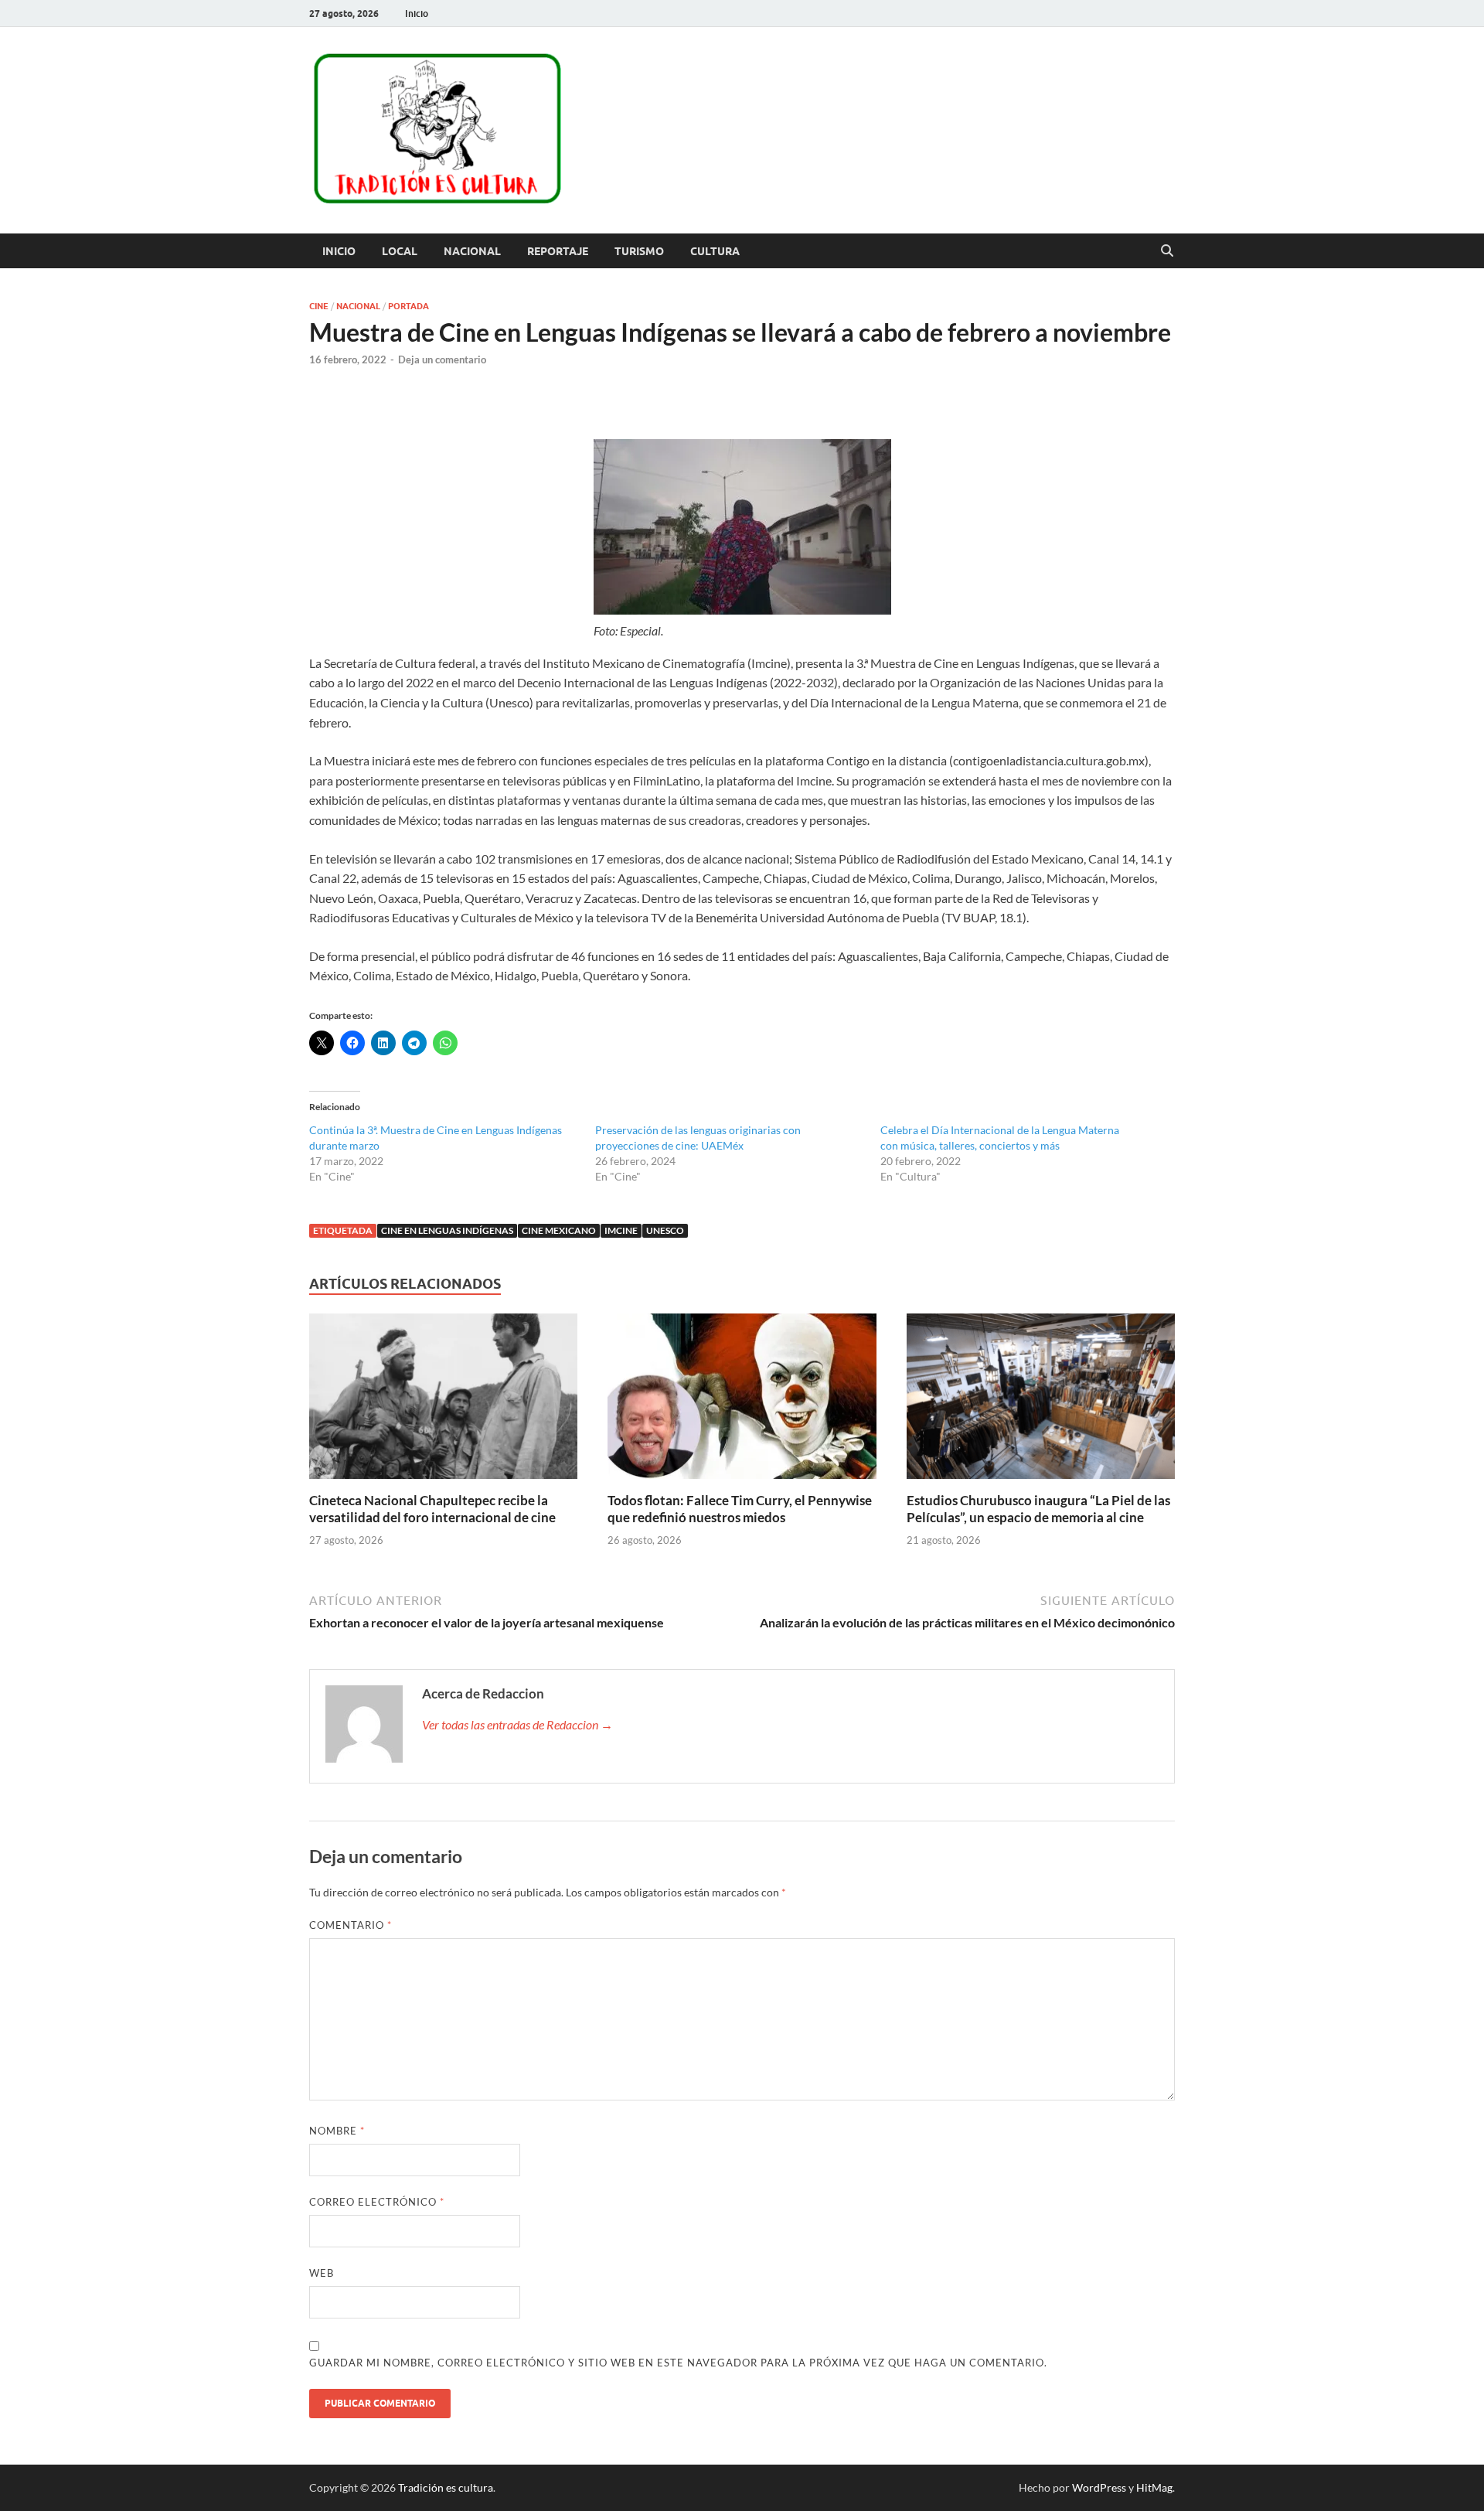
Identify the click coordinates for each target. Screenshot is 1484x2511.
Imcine (621, 1230)
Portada (408, 306)
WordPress (1099, 2487)
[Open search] (1167, 251)
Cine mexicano (559, 1230)
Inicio (417, 14)
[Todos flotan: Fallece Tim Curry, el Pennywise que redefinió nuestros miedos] (742, 1400)
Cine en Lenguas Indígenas (447, 1230)
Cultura (715, 251)
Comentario (351, 1925)
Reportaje (558, 251)
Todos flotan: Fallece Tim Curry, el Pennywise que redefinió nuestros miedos (740, 1509)
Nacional (472, 251)
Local (400, 251)
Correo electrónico (377, 2202)
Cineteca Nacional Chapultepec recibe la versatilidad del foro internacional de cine (432, 1509)
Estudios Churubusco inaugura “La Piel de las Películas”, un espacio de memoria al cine (1038, 1509)
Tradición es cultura (446, 2487)
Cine (319, 306)
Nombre (337, 2131)
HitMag (1154, 2487)
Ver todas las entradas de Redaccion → (517, 1724)
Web (322, 2273)
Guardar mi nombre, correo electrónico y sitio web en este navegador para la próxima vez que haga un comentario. (678, 2363)
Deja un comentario (442, 359)
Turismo (639, 251)
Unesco (665, 1230)
